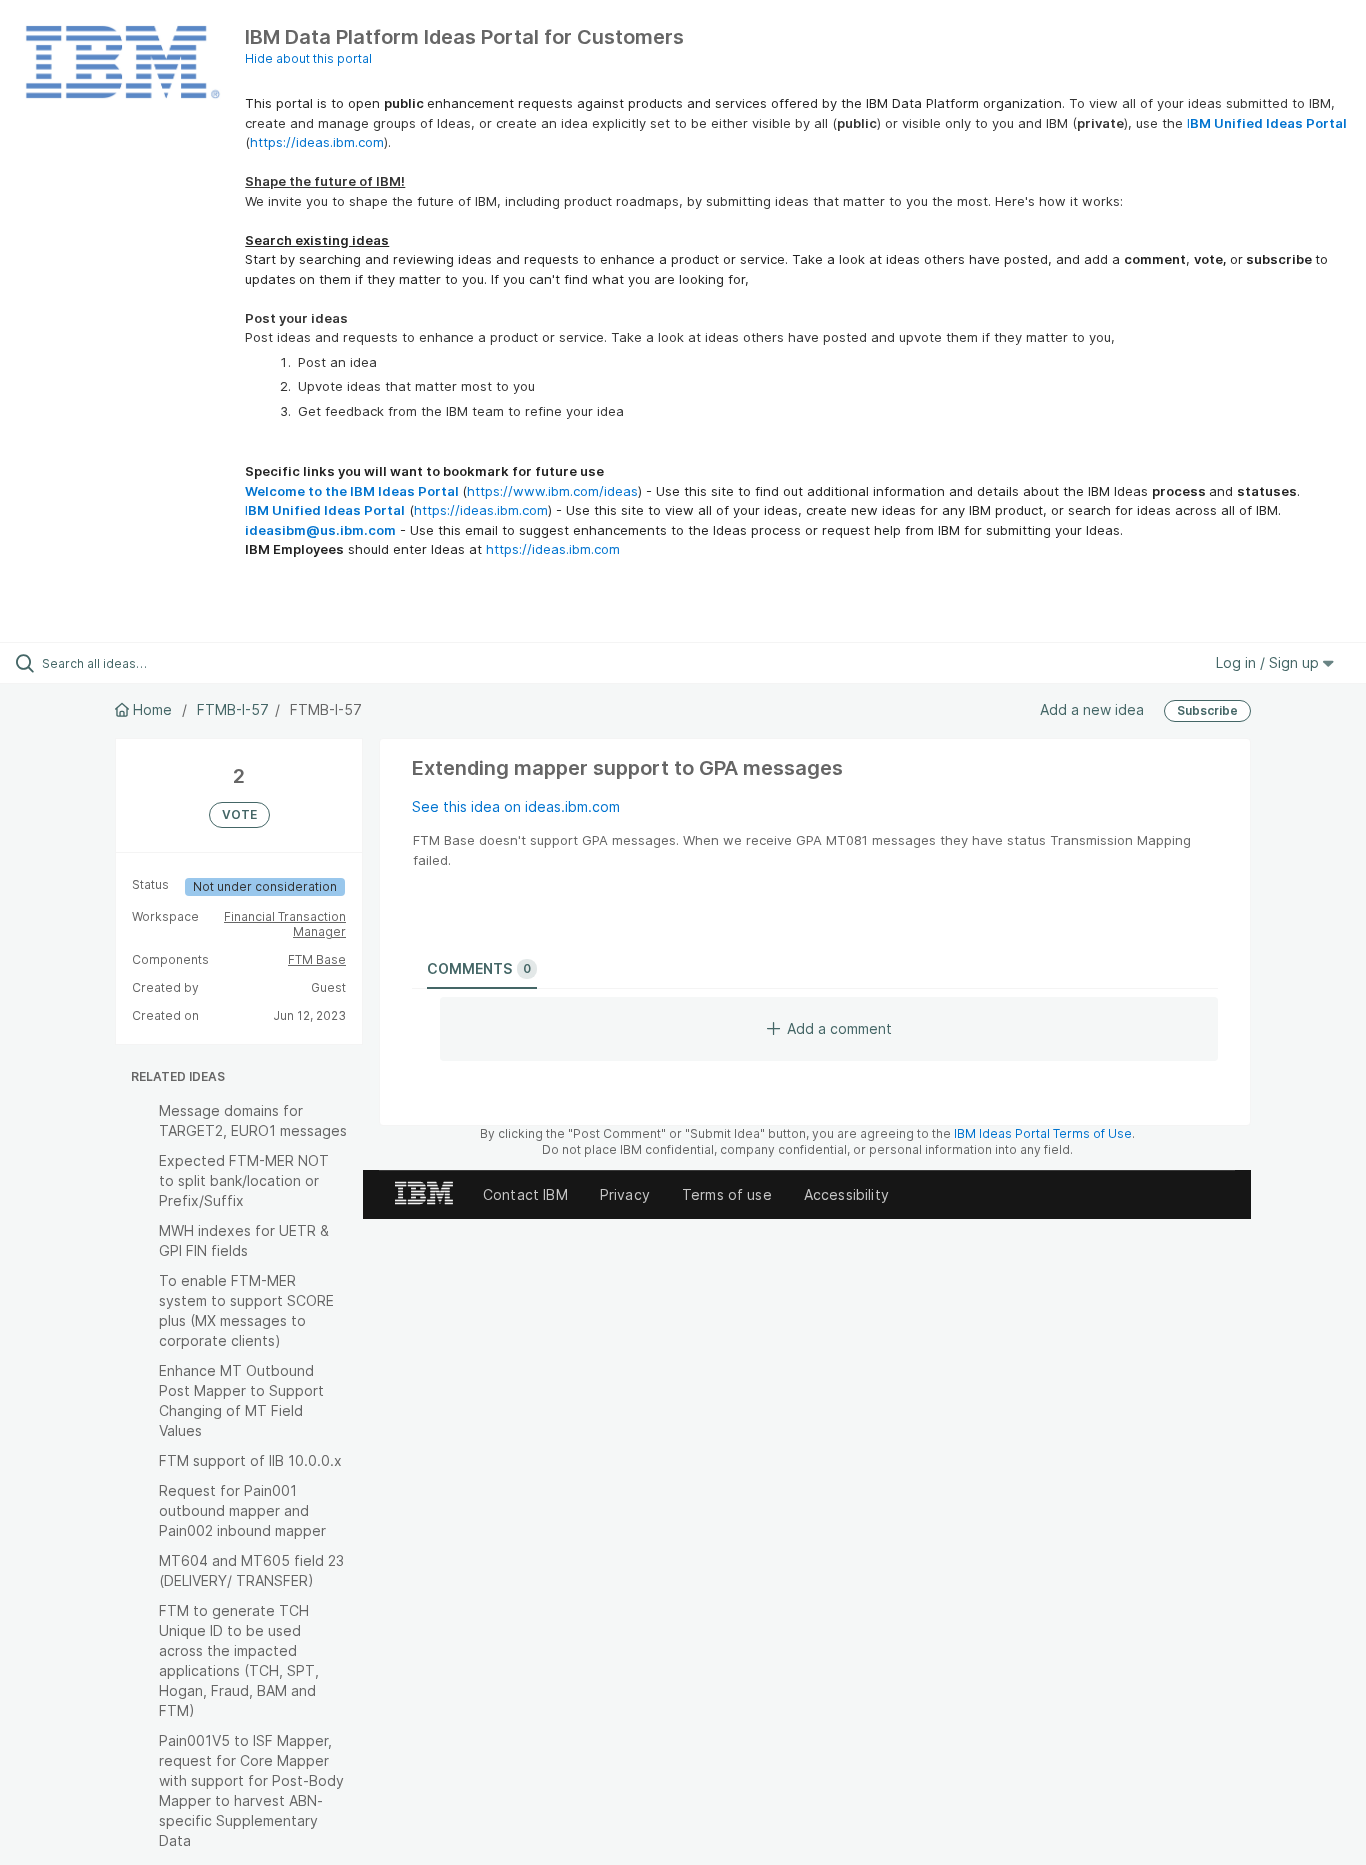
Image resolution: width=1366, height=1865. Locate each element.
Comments (479, 968)
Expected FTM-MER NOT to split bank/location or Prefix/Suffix (244, 1180)
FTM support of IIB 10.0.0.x (250, 1460)
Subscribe (1207, 710)
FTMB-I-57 (233, 709)
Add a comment (839, 1028)
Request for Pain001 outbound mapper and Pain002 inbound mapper (242, 1510)
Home (152, 709)
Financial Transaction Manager (285, 924)
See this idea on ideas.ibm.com (516, 806)
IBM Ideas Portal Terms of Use (1043, 1133)
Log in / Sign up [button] (1269, 662)
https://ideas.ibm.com (317, 142)
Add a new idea (1092, 709)
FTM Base (317, 959)
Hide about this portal (308, 58)
